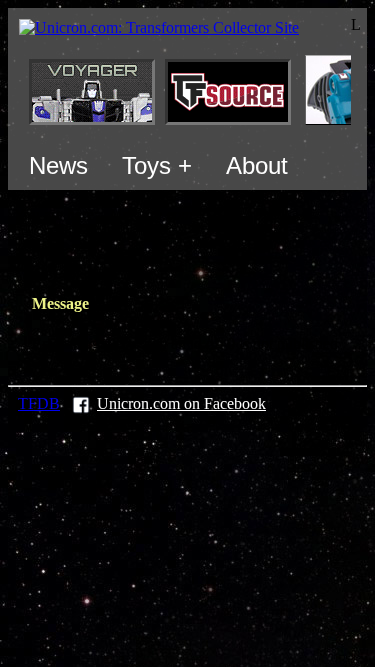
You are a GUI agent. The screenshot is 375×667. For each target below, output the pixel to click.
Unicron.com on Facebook (181, 403)
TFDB (39, 403)
